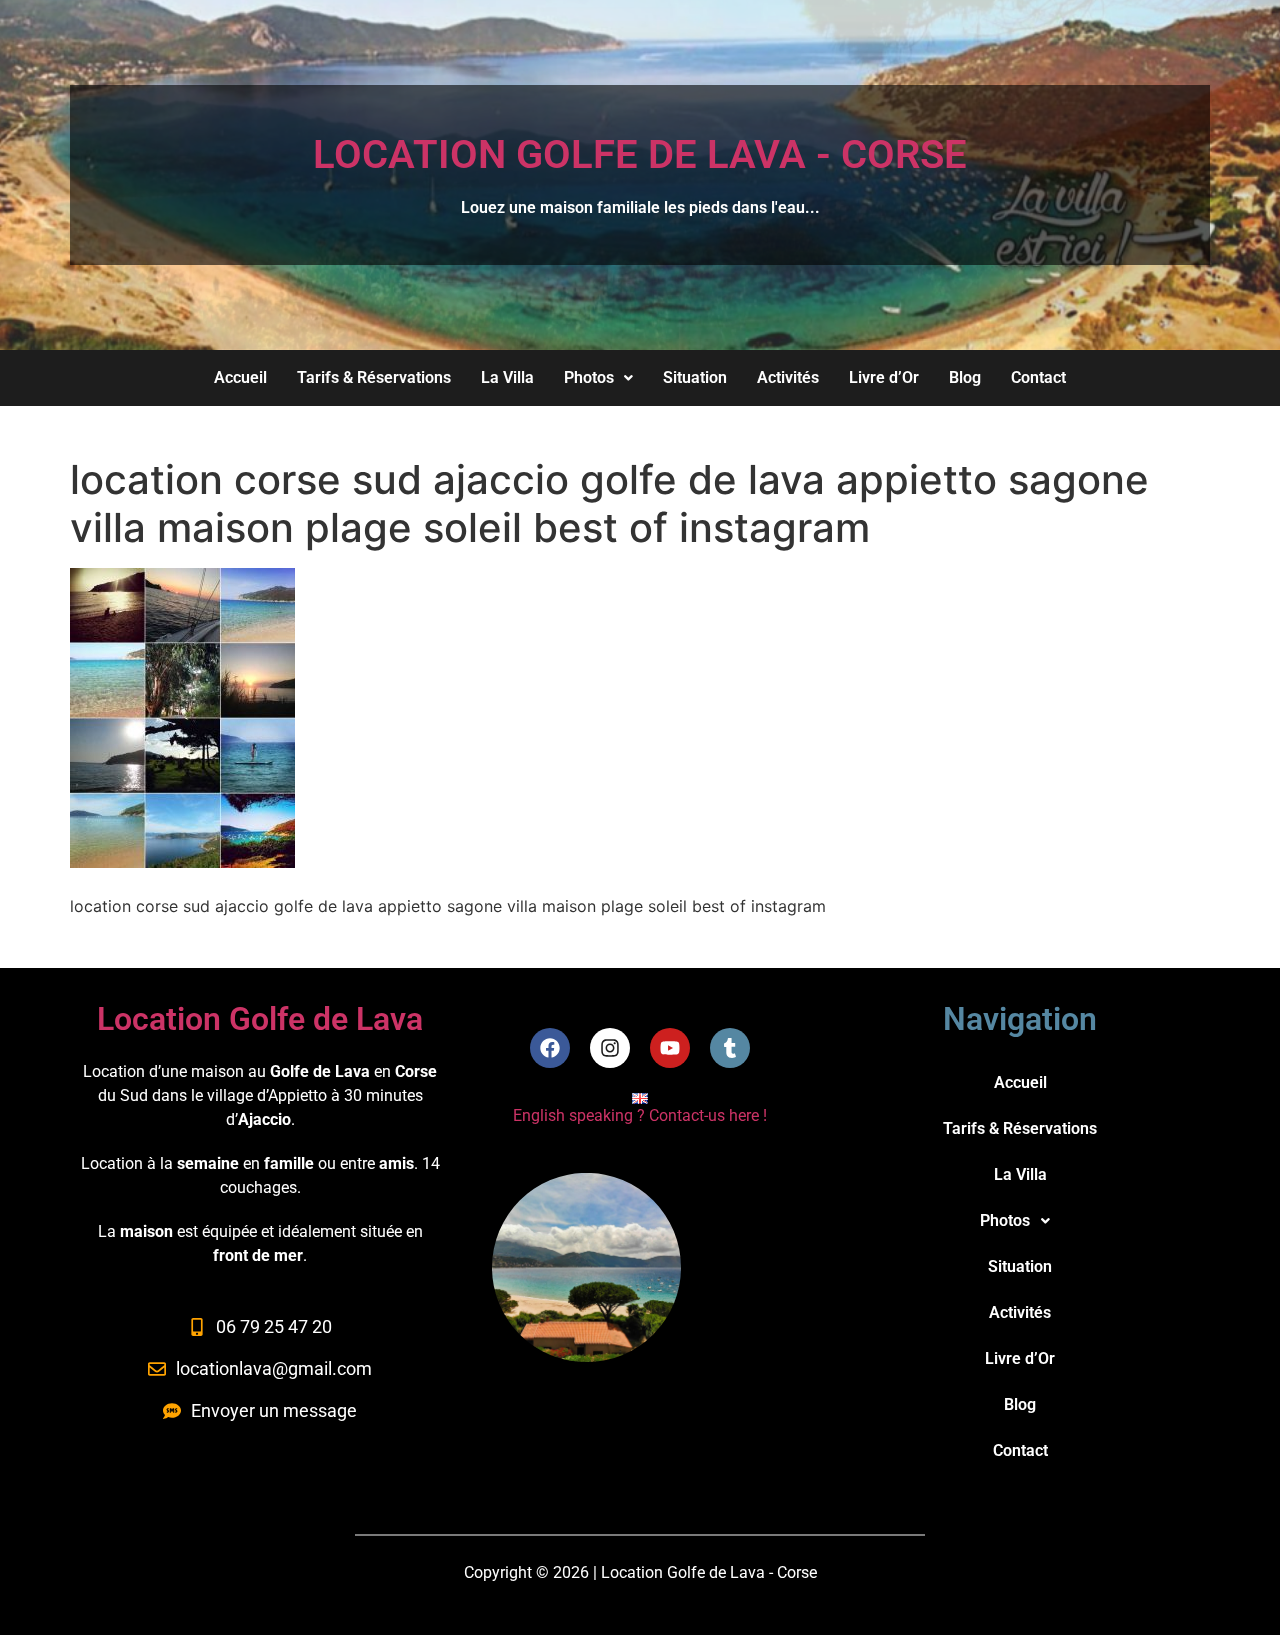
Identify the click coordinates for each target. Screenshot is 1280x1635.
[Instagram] (610, 1048)
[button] (598, 378)
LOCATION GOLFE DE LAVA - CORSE (640, 154)
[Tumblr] (730, 1048)
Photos (589, 377)
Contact (1038, 377)
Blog (965, 377)
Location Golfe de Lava (260, 1019)
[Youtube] (670, 1048)
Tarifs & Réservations (374, 377)
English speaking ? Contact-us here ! (640, 1115)
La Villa (507, 377)
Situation (695, 377)
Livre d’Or (884, 377)
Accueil (240, 377)
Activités (788, 377)
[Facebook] (550, 1048)
